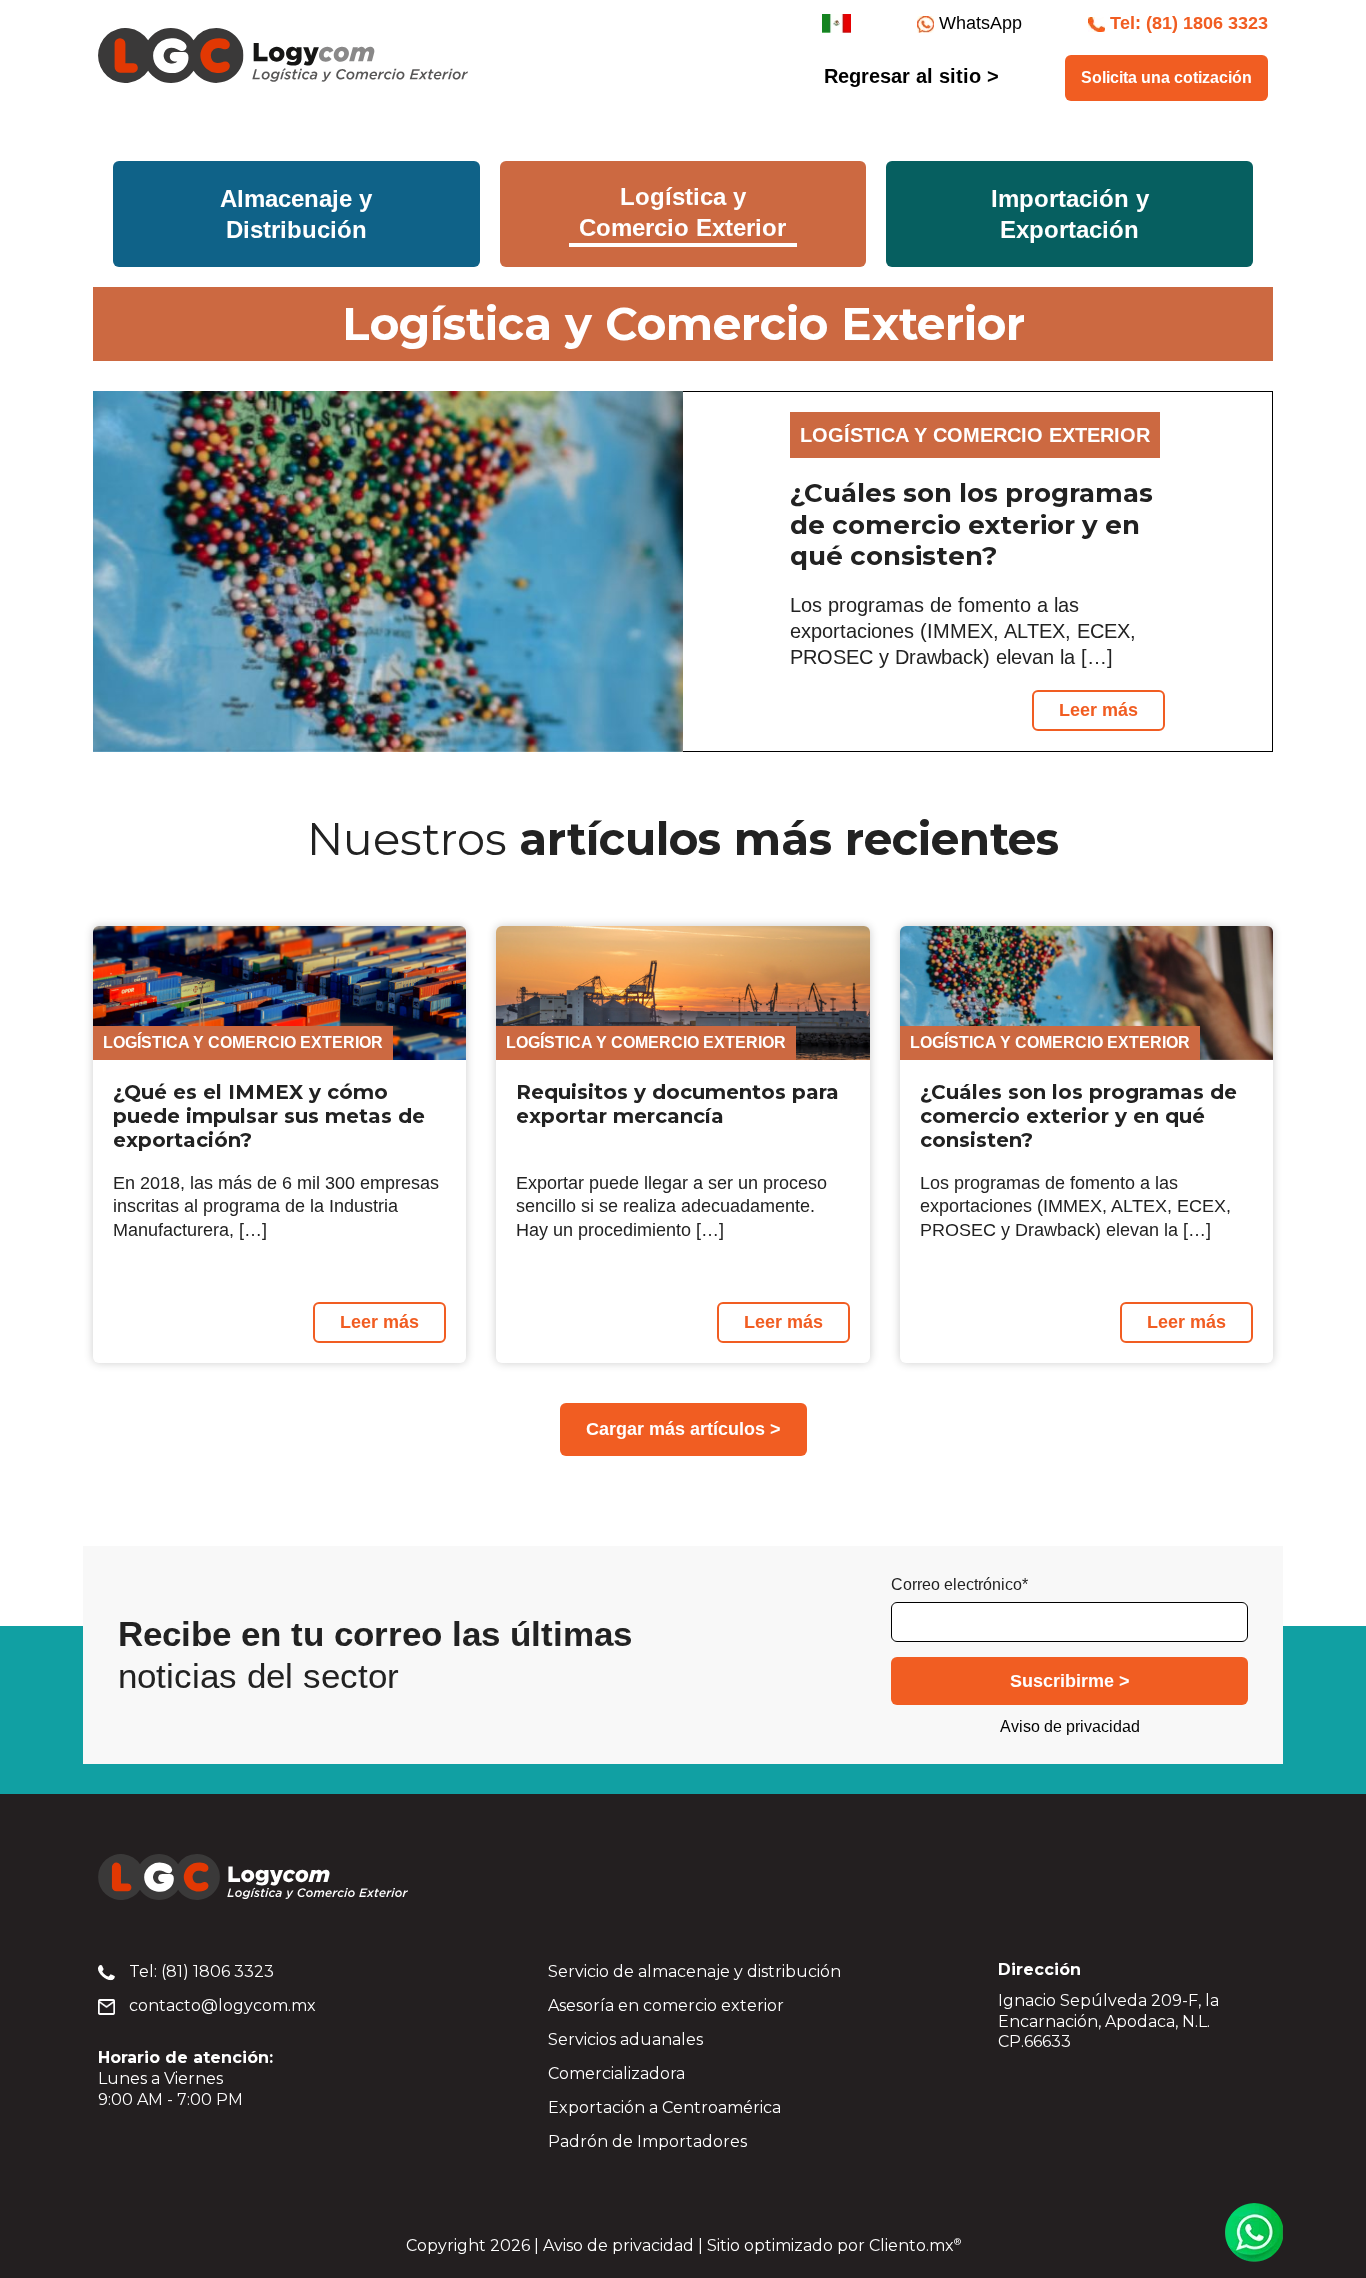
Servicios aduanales (625, 2039)
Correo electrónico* (959, 1584)
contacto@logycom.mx (220, 2005)
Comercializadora (616, 2073)
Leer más (1098, 710)
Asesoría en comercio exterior (666, 2005)
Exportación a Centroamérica (664, 2107)
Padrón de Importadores (647, 2141)
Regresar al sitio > (911, 76)
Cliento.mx (915, 2245)
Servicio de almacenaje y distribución (694, 1971)
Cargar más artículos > (683, 1429)
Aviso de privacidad (1070, 1726)
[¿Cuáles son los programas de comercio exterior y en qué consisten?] (388, 571)
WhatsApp (978, 23)
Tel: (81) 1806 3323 (199, 1971)
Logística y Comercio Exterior (243, 1042)
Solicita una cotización (1166, 77)
